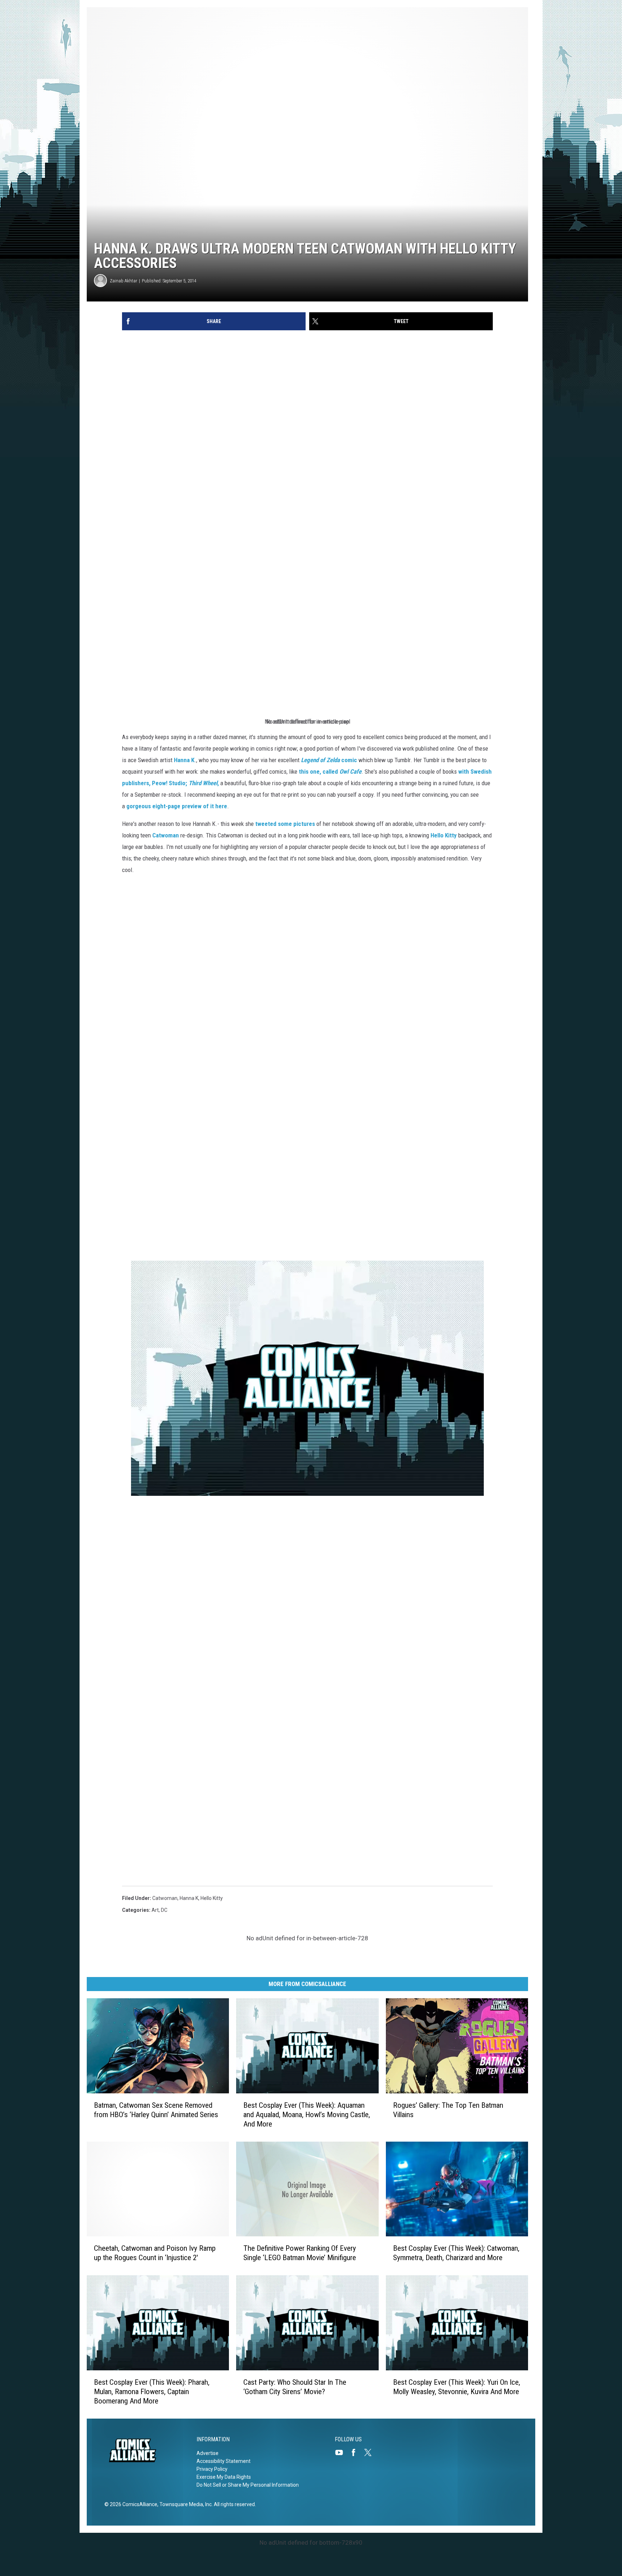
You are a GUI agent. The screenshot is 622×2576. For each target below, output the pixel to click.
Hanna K (184, 760)
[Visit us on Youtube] (342, 2452)
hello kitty (212, 1898)
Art (155, 1910)
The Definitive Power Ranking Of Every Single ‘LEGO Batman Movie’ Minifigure (300, 2253)
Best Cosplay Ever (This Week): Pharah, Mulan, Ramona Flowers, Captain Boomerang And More (152, 2392)
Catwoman (165, 1898)
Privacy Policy (212, 2469)
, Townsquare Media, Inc (184, 2504)
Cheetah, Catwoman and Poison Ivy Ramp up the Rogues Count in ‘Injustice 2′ (155, 2253)
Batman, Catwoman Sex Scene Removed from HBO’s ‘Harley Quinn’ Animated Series (156, 2110)
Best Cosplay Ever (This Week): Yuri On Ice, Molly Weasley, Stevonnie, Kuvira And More (457, 2387)
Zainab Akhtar (123, 281)
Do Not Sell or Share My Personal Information (248, 2485)
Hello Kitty (444, 835)
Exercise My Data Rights (224, 2477)
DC (164, 1910)
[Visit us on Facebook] (356, 2452)
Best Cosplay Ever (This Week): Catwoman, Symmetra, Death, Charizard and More (456, 2253)
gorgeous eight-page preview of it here (177, 806)
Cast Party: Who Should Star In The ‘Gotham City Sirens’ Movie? (295, 2387)
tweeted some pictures (285, 824)
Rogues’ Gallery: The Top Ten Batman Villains (448, 2110)
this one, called (330, 772)
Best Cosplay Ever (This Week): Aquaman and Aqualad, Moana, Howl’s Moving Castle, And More (307, 2115)
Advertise (208, 2453)
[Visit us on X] (371, 2452)
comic (329, 760)
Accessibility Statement (224, 2461)
